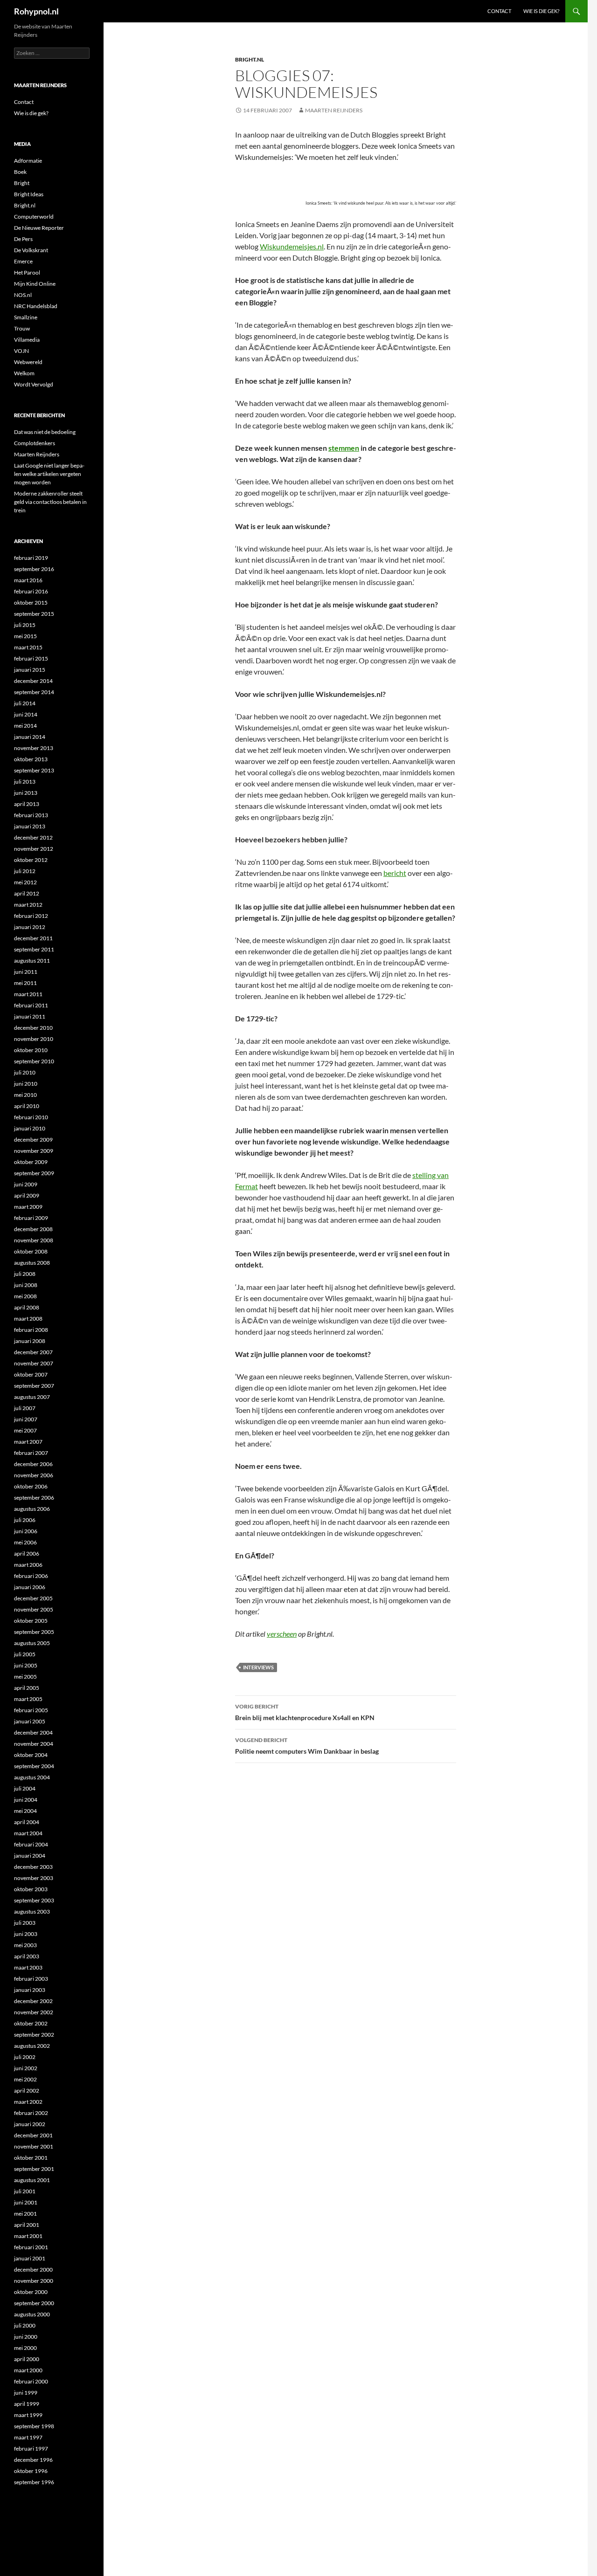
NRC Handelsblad (36, 306)
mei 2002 (25, 2079)
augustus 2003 (32, 1911)
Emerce (23, 261)
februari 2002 (31, 2113)
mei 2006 (25, 1542)
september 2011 (34, 949)
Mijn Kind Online (35, 284)
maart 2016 (28, 580)
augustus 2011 (32, 961)
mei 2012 (25, 882)
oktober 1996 (31, 2471)
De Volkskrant (31, 250)
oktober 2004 (31, 1755)
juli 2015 (25, 625)
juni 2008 (26, 1285)
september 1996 (34, 2482)
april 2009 (27, 1195)
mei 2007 (25, 1430)
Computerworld (34, 217)
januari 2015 (30, 670)
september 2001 (34, 2169)
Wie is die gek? (541, 11)
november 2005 (34, 1609)
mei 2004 (25, 1811)
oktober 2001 (31, 2158)
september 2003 (34, 1900)
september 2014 (34, 692)
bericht (395, 873)
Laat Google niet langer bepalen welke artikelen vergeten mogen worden (49, 474)
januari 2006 (30, 1587)
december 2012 (33, 837)
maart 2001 (28, 2236)
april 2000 (27, 2359)
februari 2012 (31, 916)
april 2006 (27, 1553)
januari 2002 (30, 2124)
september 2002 (34, 2035)
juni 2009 (26, 1184)
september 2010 (34, 1061)
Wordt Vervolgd (34, 384)
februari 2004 (31, 1844)
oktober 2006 (31, 1486)
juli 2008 (25, 1274)
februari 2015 (31, 658)
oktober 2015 (31, 603)
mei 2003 (25, 1945)
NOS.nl (23, 295)
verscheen (282, 1634)
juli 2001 (25, 2191)
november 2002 (34, 2012)
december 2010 (33, 1028)
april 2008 (27, 1307)
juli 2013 (25, 782)
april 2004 (27, 1822)
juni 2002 (26, 2068)
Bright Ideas (29, 194)
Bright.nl (250, 59)
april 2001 (27, 2225)
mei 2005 (25, 1677)
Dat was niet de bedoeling (45, 432)
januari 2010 (30, 1128)
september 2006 (34, 1498)
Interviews (258, 1667)
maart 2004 (28, 1833)
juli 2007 (25, 1408)
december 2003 (33, 1867)
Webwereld (28, 362)
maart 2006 (28, 1565)
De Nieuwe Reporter (39, 228)
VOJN (21, 351)
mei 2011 (25, 983)
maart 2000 (28, 2370)
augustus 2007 (32, 1397)
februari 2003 (31, 1979)
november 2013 (34, 748)
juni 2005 (26, 1665)
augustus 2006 (32, 1509)
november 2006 (34, 1475)
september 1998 (34, 2426)
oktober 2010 (31, 1050)
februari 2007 (31, 1453)
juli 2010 (25, 1072)
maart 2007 (28, 1442)
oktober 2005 (31, 1621)
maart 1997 (28, 2437)
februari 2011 (31, 1005)
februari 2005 (31, 1710)
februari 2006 (31, 1576)
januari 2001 (30, 2258)
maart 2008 (28, 1319)
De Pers (23, 239)
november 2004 (34, 1744)
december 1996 (33, 2460)
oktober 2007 (31, 1374)
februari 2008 (31, 1330)
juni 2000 (26, 2337)
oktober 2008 (31, 1251)
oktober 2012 (31, 860)
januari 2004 (30, 1856)
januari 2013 (30, 826)
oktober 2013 (31, 759)
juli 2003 (25, 1923)
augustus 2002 (32, 2046)
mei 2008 (25, 1296)
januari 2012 (30, 927)
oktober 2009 (31, 1162)
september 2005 (34, 1632)
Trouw (22, 328)
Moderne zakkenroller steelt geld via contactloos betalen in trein (50, 502)
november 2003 (34, 1878)
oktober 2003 (31, 1889)
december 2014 (33, 681)
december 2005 (33, 1598)
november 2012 (34, 849)
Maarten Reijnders (334, 110)
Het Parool (27, 272)
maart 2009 (28, 1207)
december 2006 (33, 1464)
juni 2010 (26, 1084)
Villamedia (27, 340)
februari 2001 (31, 2247)
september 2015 (34, 614)
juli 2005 (25, 1654)
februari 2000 (31, 2381)
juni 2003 (26, 1934)
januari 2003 (30, 1990)
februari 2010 (31, 1117)
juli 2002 (25, 2057)
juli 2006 (25, 1520)
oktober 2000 (31, 2292)
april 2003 (27, 1956)
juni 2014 (26, 714)
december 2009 (33, 1140)
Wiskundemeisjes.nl (292, 246)
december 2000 (33, 2269)
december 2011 (33, 938)
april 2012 (27, 893)
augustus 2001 (32, 2180)
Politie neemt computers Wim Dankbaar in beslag (307, 1746)
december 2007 (33, 1352)
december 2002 (33, 2001)
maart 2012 (28, 905)
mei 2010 (25, 1095)
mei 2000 (25, 2348)
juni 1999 (26, 2393)
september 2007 (34, 1386)
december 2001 (33, 2135)
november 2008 (34, 1240)
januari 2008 (30, 1341)
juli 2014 (25, 703)
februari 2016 (31, 591)
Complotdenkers (35, 443)
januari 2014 (30, 737)
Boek (20, 172)
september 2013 (34, 770)
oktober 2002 (31, 2023)
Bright (22, 183)
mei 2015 (25, 636)
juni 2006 (26, 1531)
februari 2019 (31, 558)
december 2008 (33, 1229)
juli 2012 (25, 871)
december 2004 (33, 1732)
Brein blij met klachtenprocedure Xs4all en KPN (305, 1712)
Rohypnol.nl (36, 11)
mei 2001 (25, 2214)
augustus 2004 (32, 1777)
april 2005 (27, 1688)
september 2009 (34, 1173)
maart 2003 (28, 1967)
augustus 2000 (32, 2314)
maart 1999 (28, 2415)
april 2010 (27, 1106)
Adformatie (28, 161)
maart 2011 (28, 994)
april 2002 (27, 2090)
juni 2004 (26, 1800)
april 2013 (27, 804)
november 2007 (34, 1363)
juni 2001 (26, 2202)
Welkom (24, 373)
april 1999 (27, 2404)
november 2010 (34, 1039)
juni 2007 (26, 1419)
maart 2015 (28, 647)
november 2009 (34, 1151)
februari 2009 (31, 1218)
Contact (499, 11)
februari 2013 (31, 815)
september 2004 (34, 1766)
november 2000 (34, 2281)
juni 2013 (26, 793)
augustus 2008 (32, 1263)
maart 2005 (28, 1699)
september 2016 (34, 569)
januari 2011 (30, 1016)
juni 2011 (26, 972)
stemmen (344, 448)
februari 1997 (31, 2449)
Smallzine (26, 317)
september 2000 (34, 2303)
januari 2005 (30, 1721)
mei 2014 (25, 726)
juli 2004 (25, 1788)
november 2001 (34, 2146)
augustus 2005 (32, 1643)
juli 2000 (25, 2325)
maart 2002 (28, 2102)
